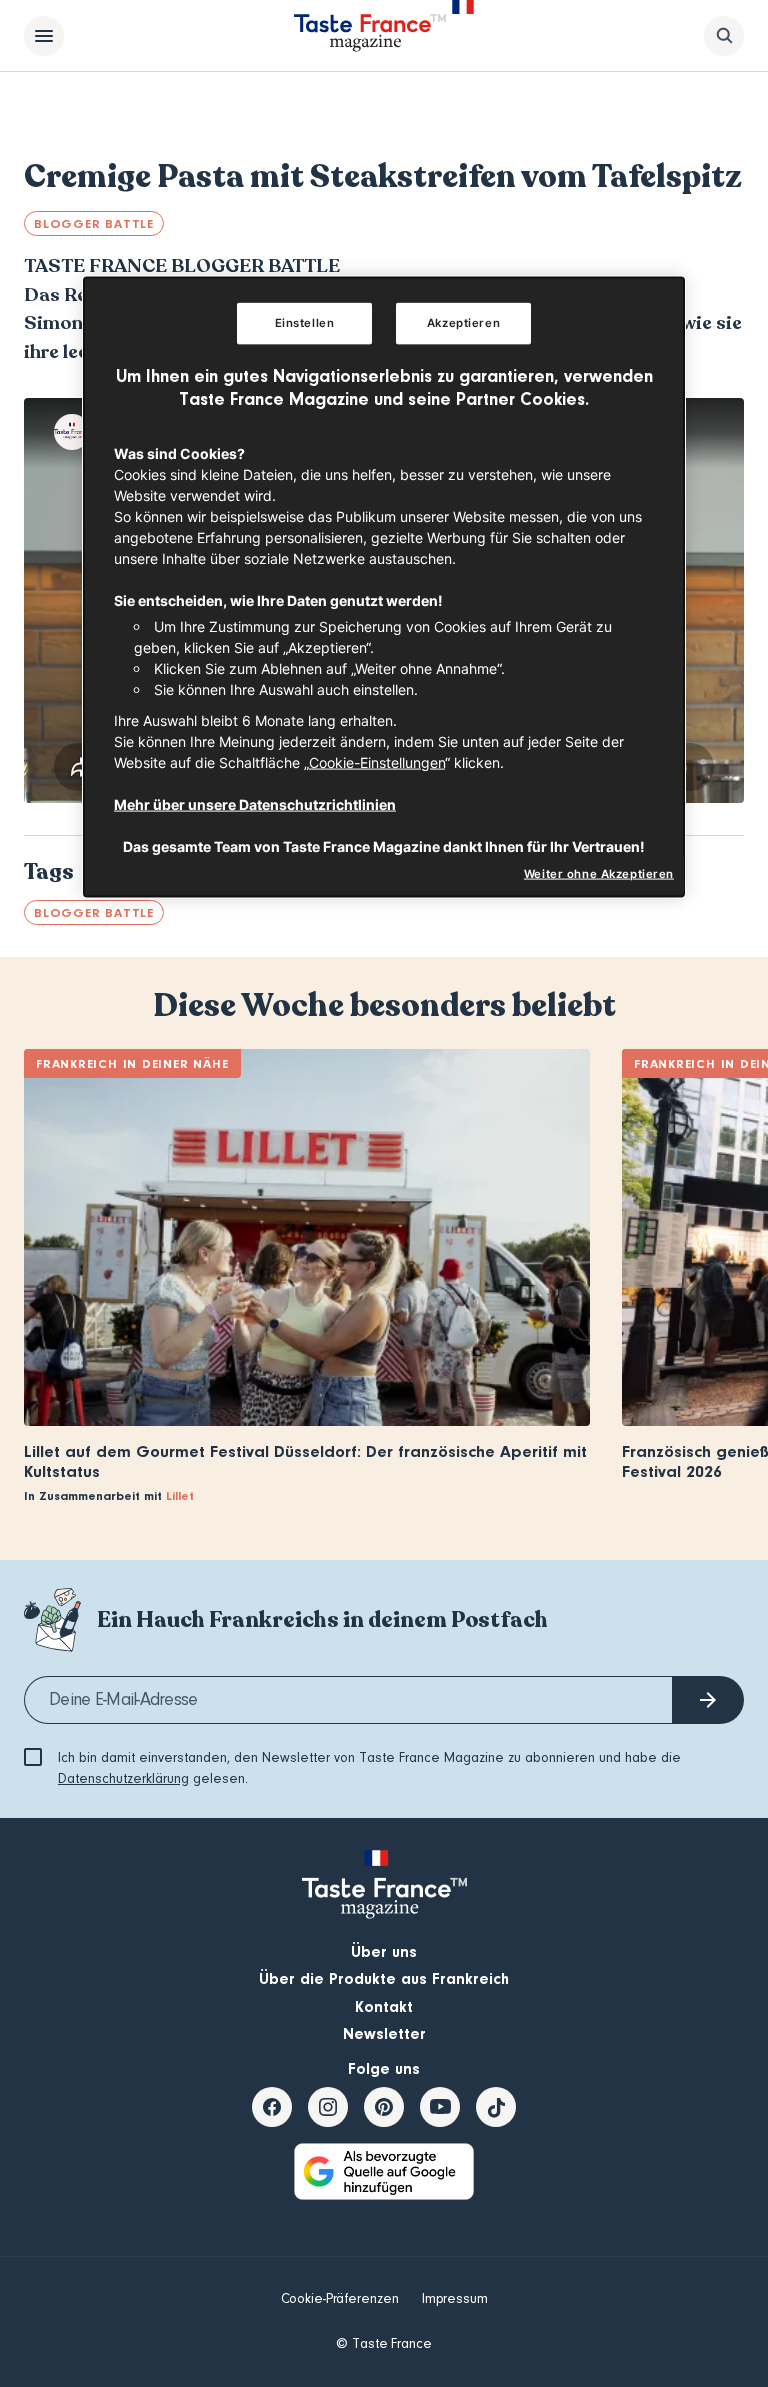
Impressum (454, 2299)
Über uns (384, 1952)
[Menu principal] (44, 36)
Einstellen (305, 323)
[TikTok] (496, 2107)
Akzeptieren (463, 323)
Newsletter (384, 2034)
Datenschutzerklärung (123, 1779)
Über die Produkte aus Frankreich (384, 1979)
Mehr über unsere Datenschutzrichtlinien (255, 803)
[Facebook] (272, 2107)
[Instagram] (328, 2107)
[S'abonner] (708, 1700)
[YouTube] (440, 2107)
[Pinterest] (384, 2107)
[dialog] (384, 587)
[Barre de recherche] (724, 36)
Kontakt (384, 2007)
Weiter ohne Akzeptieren (599, 873)
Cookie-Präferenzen (340, 2299)
